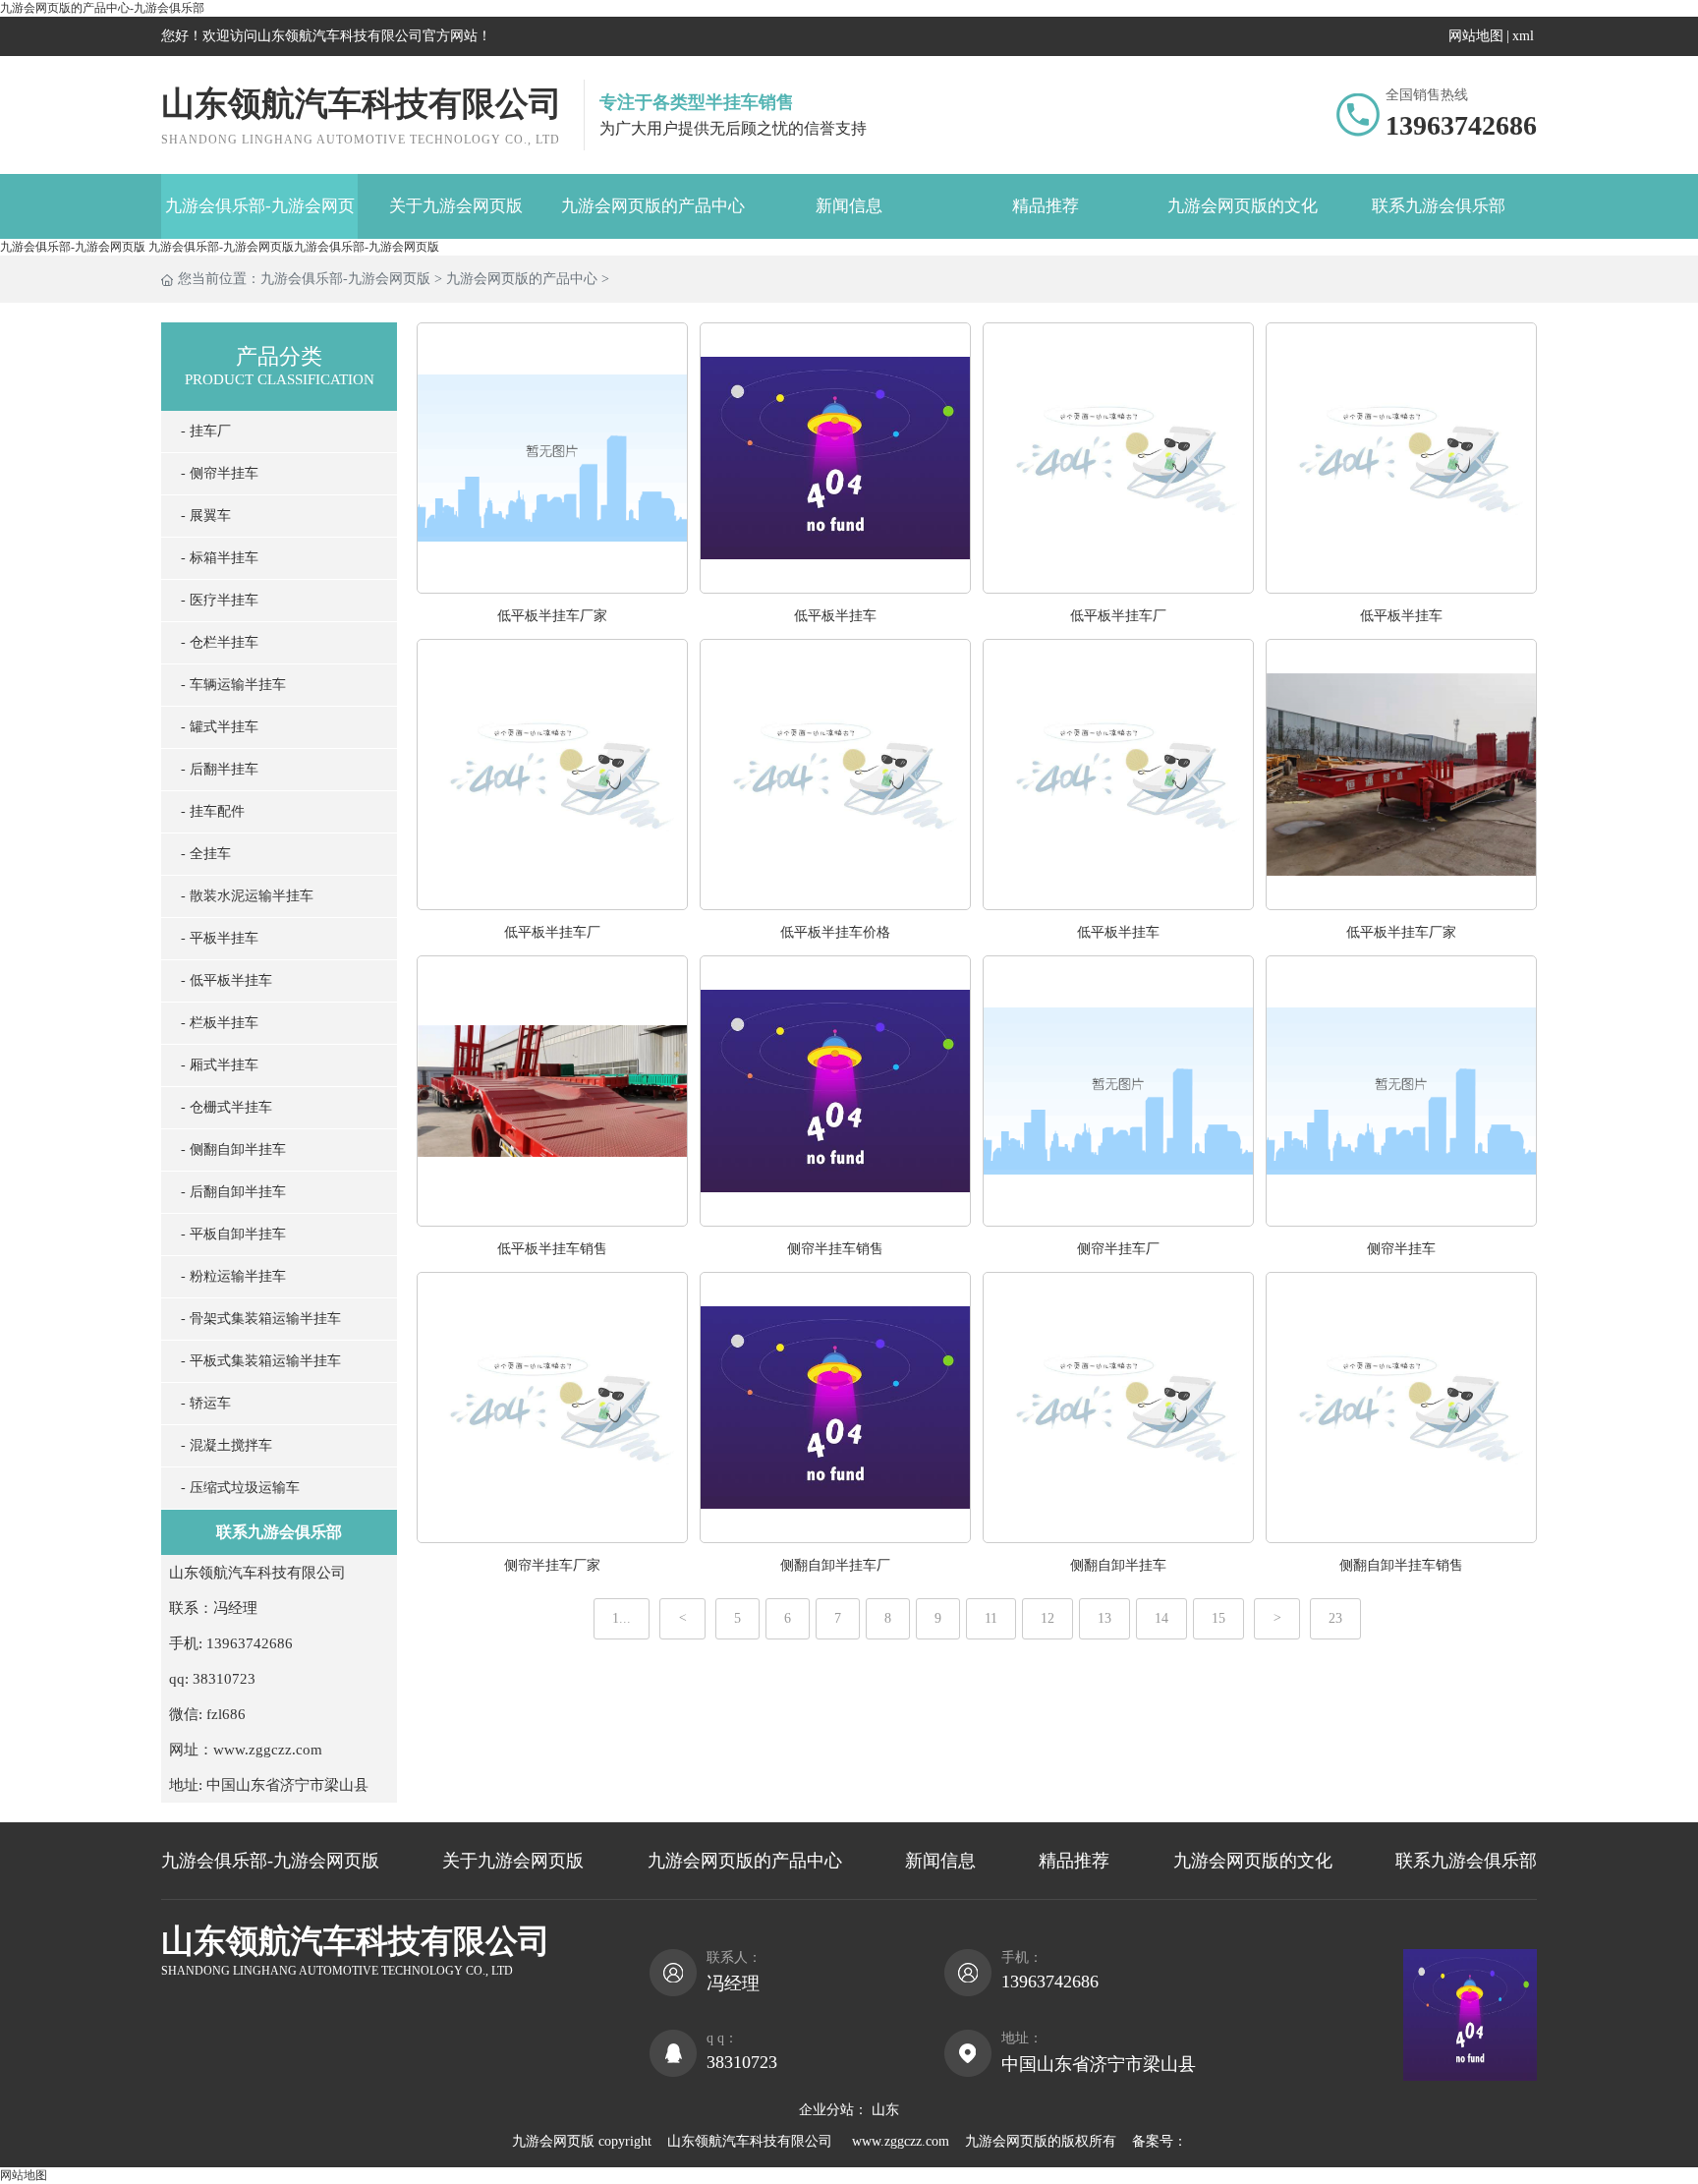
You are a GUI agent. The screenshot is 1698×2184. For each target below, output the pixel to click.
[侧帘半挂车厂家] (552, 1538)
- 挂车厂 (206, 431)
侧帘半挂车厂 (1118, 1249)
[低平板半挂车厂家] (552, 588)
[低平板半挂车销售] (552, 1221)
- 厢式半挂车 (220, 1065)
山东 (885, 2110)
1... (622, 1618)
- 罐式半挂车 (220, 727)
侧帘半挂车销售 (835, 1249)
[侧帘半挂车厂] (1118, 1221)
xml (1523, 36)
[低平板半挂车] (835, 588)
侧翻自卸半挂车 (1118, 1565)
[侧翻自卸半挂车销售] (1401, 1538)
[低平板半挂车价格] (835, 905)
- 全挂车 (206, 854)
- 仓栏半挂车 (220, 642)
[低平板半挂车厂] (1118, 588)
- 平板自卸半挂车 (233, 1234)
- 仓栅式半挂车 (226, 1107)
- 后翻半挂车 (220, 769)
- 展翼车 (206, 516)
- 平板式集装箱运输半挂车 (261, 1361)
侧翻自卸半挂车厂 (835, 1565)
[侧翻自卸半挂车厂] (835, 1538)
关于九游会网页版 (456, 206)
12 (1047, 1618)
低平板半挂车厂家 (552, 616)
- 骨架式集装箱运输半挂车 (261, 1319)
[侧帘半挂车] (1401, 1221)
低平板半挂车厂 (1118, 616)
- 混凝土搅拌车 (226, 1445)
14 (1161, 1618)
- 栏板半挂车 (220, 1023)
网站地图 (1476, 36)
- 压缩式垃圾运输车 (240, 1488)
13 (1104, 1618)
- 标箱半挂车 (220, 558)
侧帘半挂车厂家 (552, 1565)
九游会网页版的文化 (1243, 206)
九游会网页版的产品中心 (653, 206)
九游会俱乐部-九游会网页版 (260, 218)
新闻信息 (849, 206)
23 (1335, 1618)
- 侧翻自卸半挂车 (233, 1149)
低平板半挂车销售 (552, 1249)
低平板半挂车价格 (835, 932)
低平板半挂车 (835, 616)
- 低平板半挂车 (226, 980)
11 (991, 1618)
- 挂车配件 (213, 811)
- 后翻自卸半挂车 (233, 1192)
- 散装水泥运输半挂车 (247, 896)
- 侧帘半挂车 (220, 473)
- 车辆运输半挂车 (233, 685)
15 (1218, 1618)
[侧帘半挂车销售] (835, 1221)
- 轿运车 (206, 1403)
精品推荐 (1046, 206)
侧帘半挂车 (1401, 1249)
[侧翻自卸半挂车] (1118, 1538)
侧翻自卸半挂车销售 (1401, 1565)
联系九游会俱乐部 (1439, 206)
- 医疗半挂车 (220, 600)
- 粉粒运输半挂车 (233, 1276)
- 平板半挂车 (220, 938)
